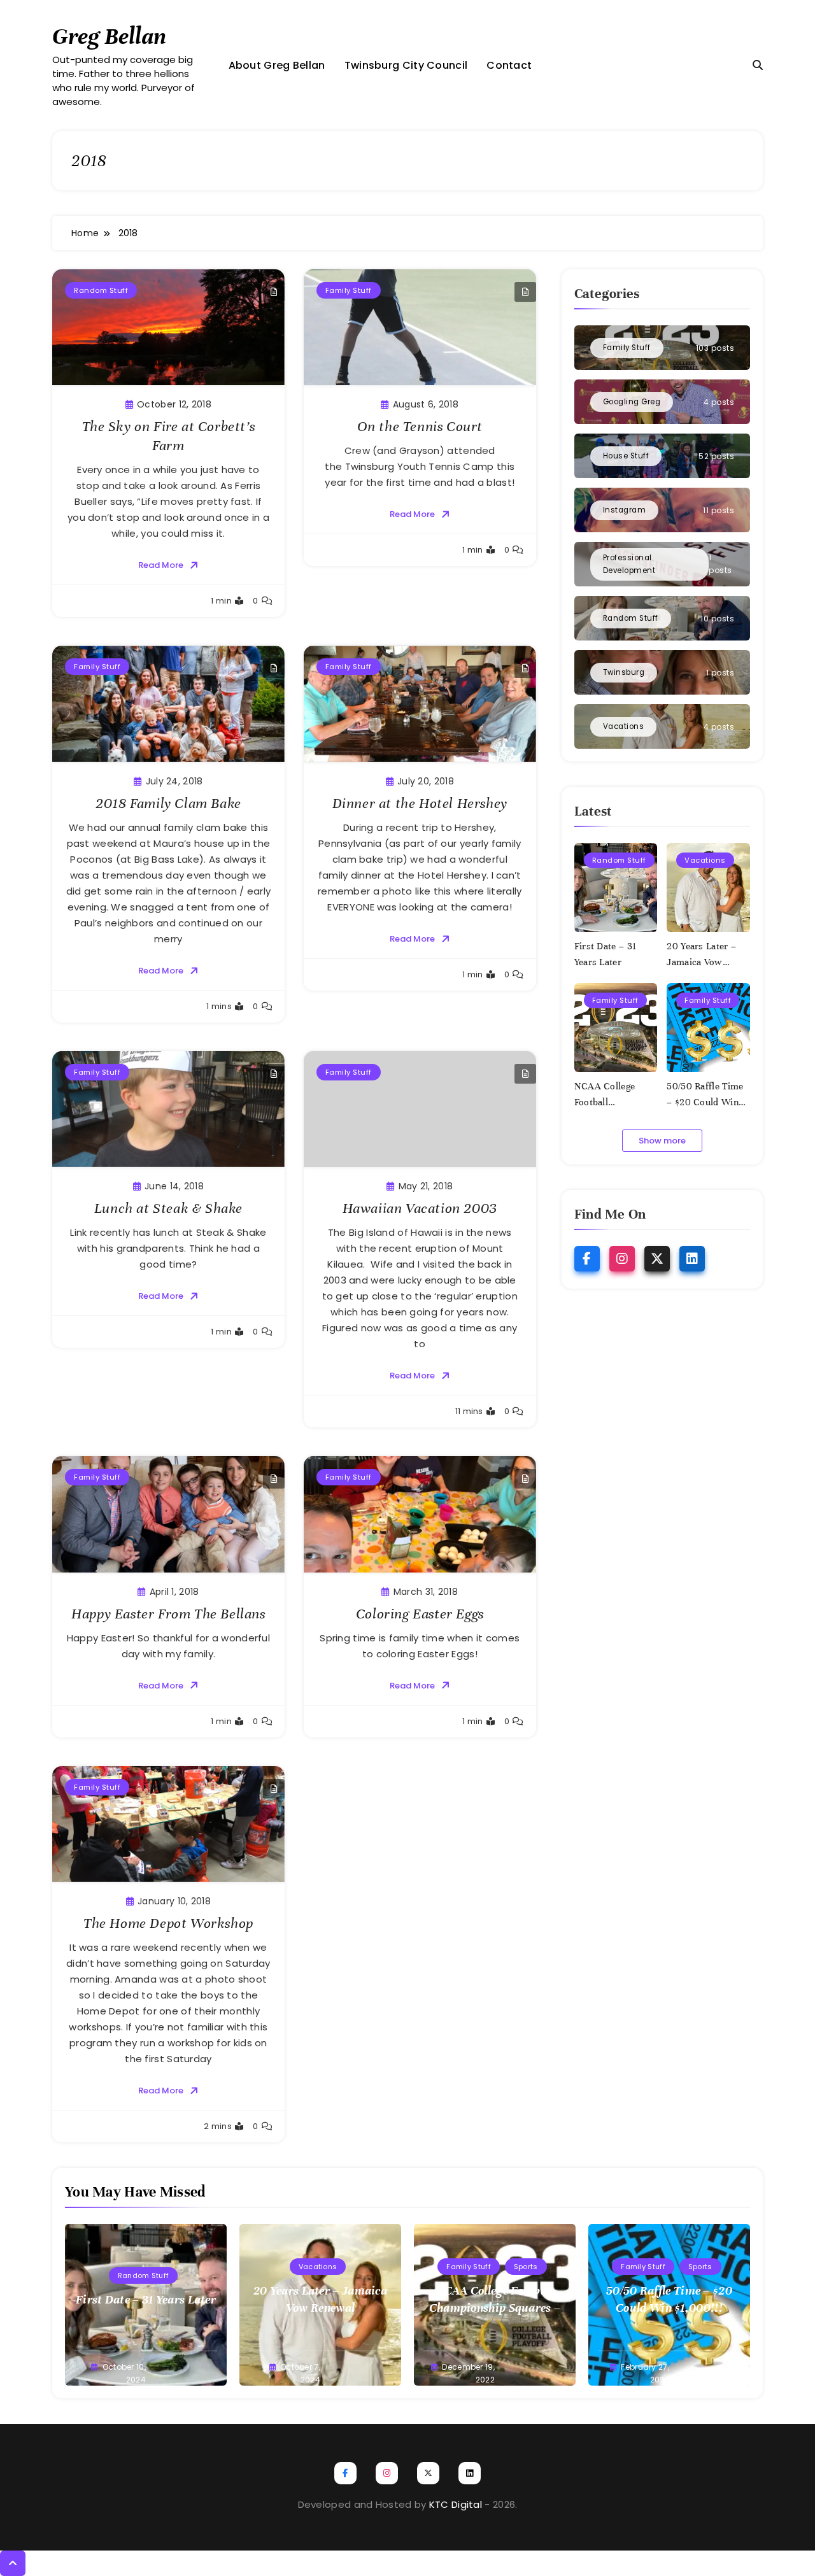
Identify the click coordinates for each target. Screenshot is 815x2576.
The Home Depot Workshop (168, 1923)
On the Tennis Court (420, 426)
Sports (526, 2267)
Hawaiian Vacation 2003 (420, 1208)
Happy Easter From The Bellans (168, 1614)
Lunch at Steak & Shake (168, 1208)
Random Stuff (101, 290)
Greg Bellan (109, 36)
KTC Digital (456, 2504)
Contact (509, 65)
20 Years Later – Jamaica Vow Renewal (701, 962)
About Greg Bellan (277, 65)
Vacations (705, 860)
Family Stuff (349, 290)
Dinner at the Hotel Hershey (420, 803)
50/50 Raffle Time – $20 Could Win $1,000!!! (705, 1102)
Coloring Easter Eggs (420, 1614)
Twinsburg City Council (406, 65)
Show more (662, 1141)
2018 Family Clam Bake (168, 803)
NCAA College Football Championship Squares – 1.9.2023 (495, 2308)
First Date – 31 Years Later (146, 2299)
